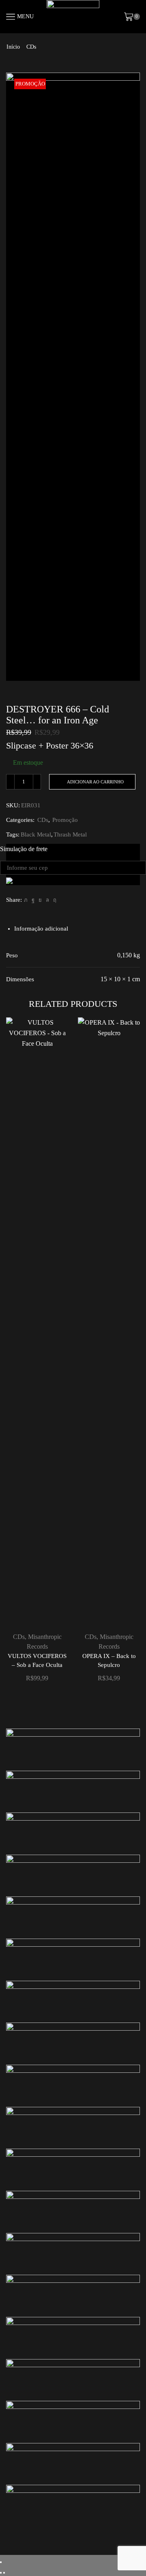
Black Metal (36, 834)
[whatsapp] (47, 900)
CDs (31, 47)
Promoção (65, 820)
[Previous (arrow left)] (1, 2573)
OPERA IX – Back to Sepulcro (109, 1660)
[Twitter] (26, 900)
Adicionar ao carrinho (95, 782)
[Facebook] (33, 900)
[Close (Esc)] (1, 2562)
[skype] (54, 900)
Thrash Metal (70, 834)
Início (13, 47)
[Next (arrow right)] (4, 2573)
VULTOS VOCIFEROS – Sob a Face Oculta (37, 1660)
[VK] (40, 900)
